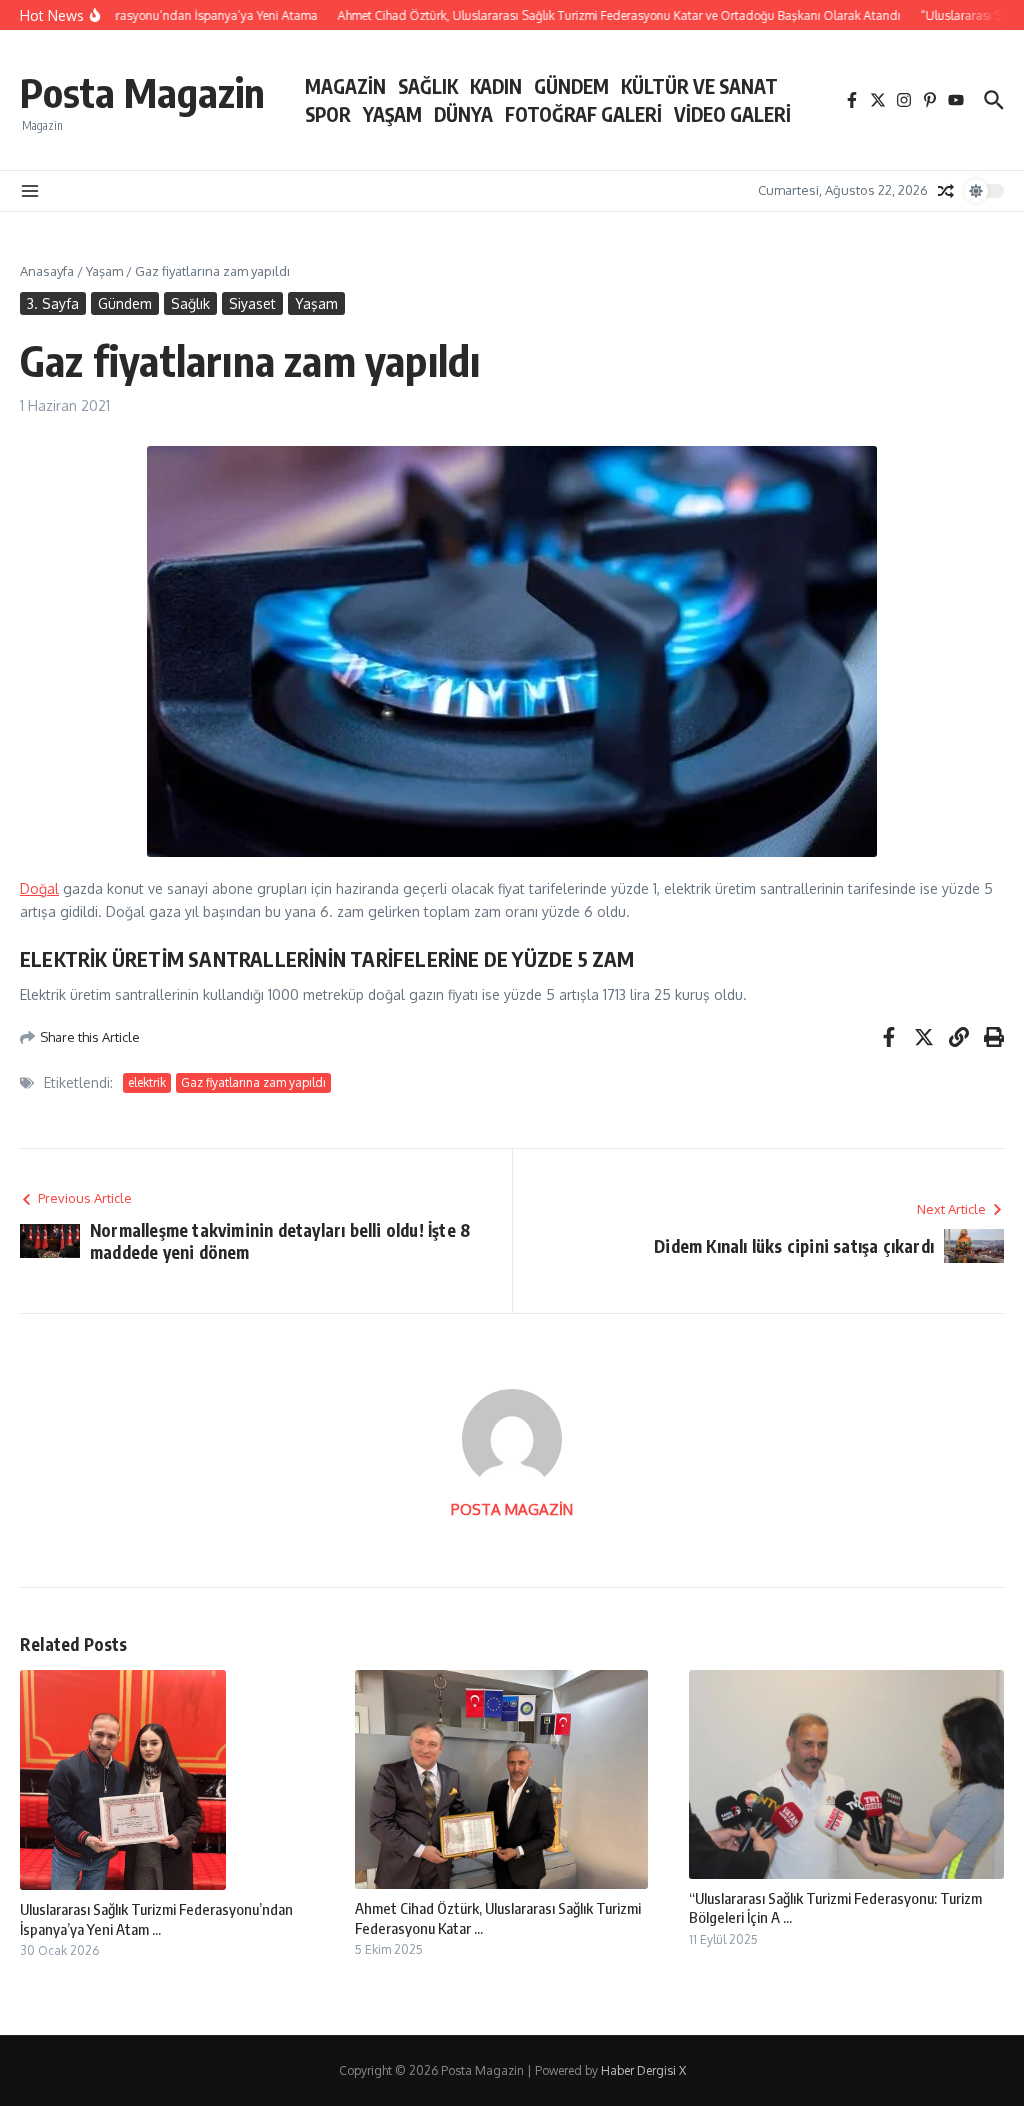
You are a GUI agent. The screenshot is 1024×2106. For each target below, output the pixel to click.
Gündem (125, 303)
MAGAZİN (345, 86)
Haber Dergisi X (643, 2070)
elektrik (147, 1082)
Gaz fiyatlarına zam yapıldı (253, 1082)
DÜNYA (463, 114)
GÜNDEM (571, 86)
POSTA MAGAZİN (512, 1509)
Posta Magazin (142, 92)
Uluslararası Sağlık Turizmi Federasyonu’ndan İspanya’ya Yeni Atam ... (156, 1919)
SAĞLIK (428, 86)
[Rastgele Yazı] (946, 191)
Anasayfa (47, 271)
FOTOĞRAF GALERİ (583, 114)
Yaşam (104, 271)
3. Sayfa (53, 303)
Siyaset (252, 303)
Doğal (39, 888)
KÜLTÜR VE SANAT (699, 86)
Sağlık (190, 303)
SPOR (328, 114)
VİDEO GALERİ (732, 114)
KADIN (496, 86)
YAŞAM (392, 114)
